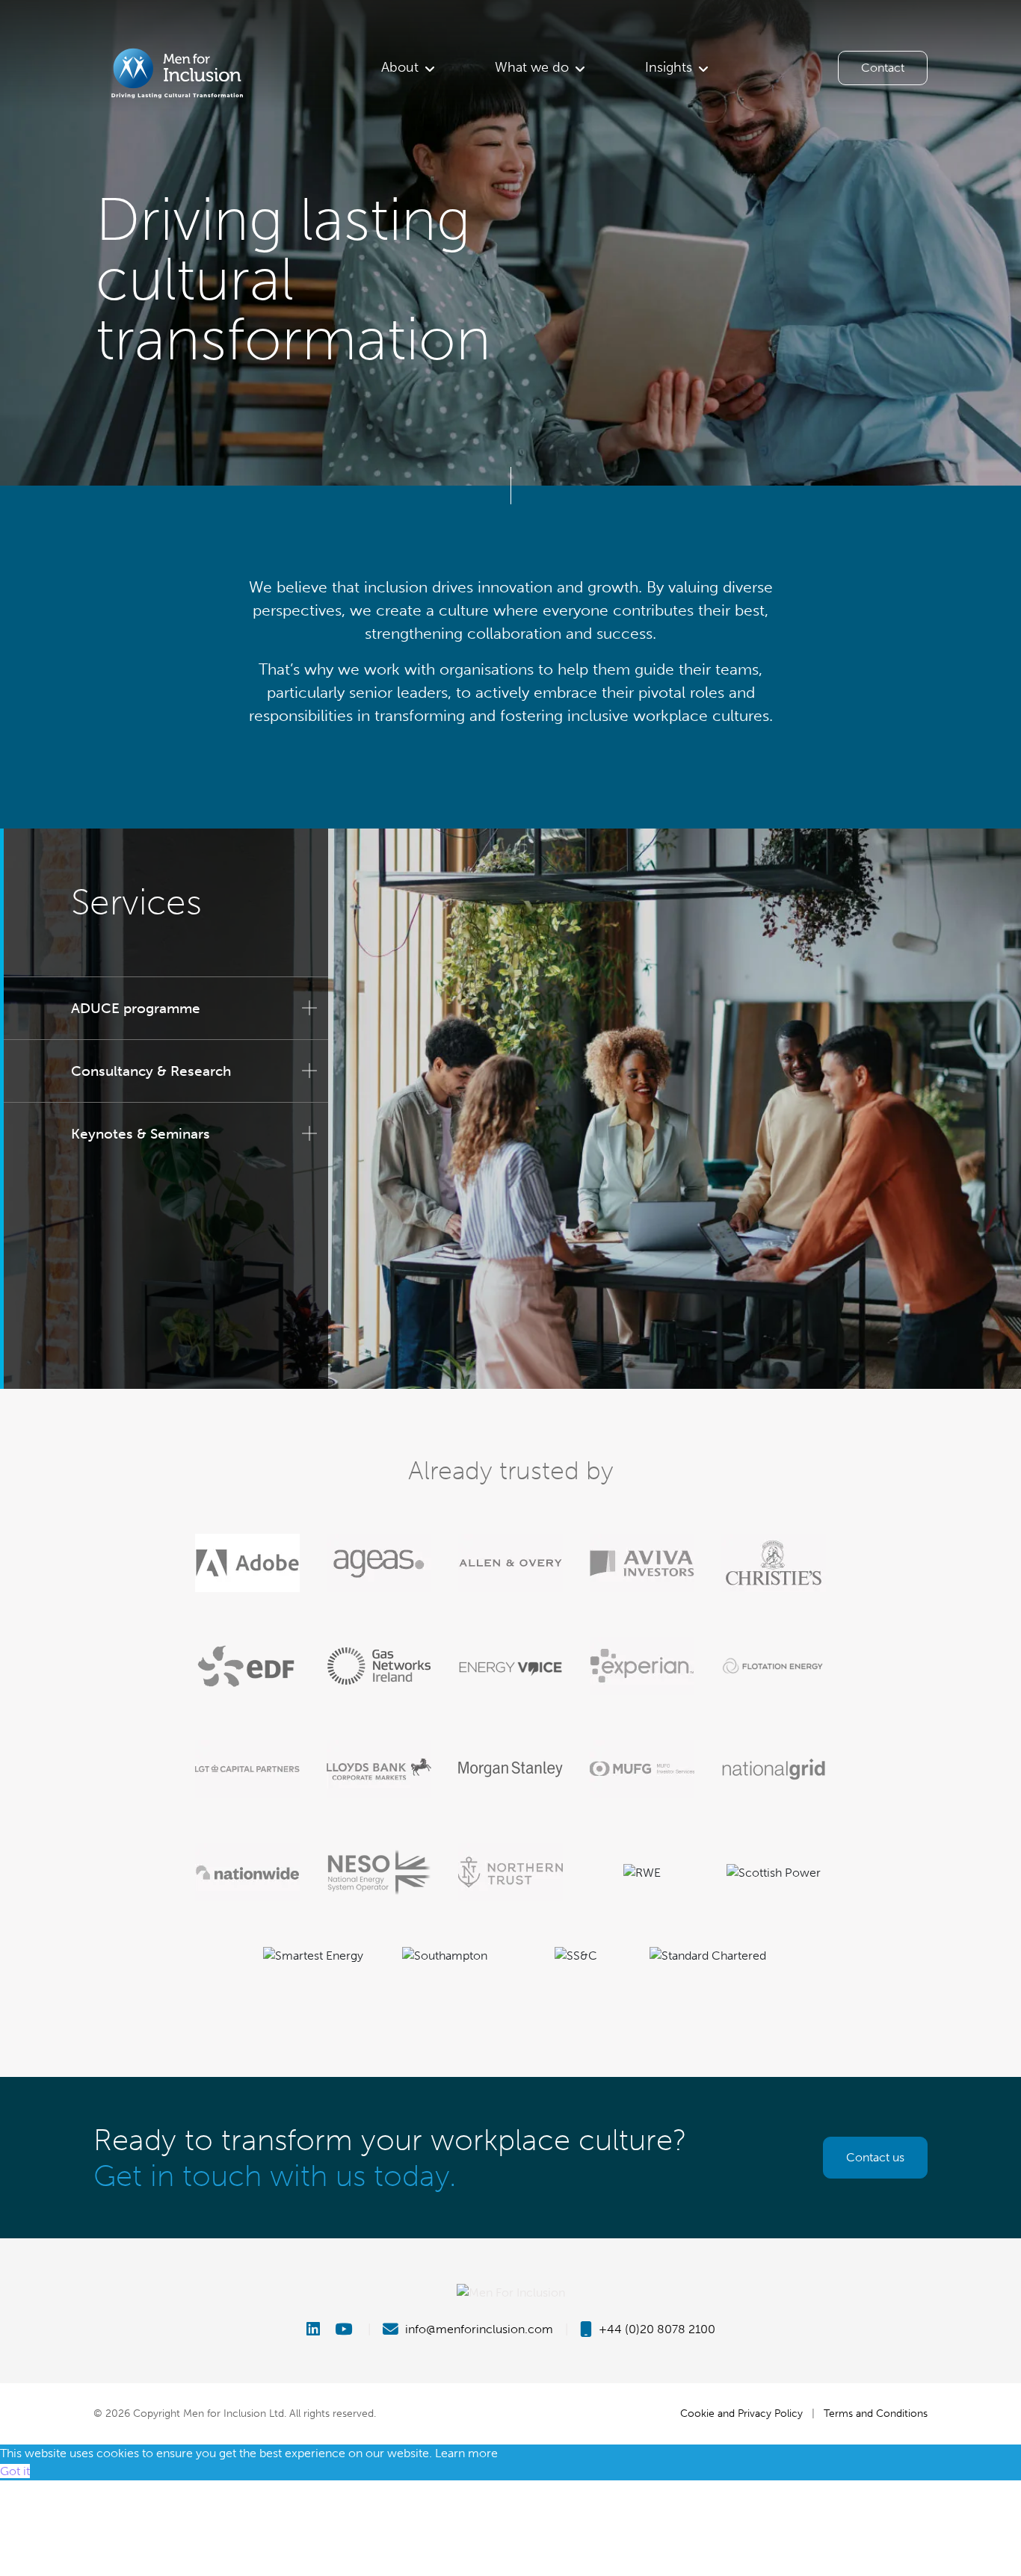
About (400, 67)
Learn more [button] (466, 2453)
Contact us (875, 2157)
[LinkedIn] (319, 2329)
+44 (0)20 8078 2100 (656, 2329)
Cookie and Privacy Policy (741, 2413)
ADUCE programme (136, 1008)
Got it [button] (15, 2471)
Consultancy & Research (151, 1071)
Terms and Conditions (876, 2413)
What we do (532, 67)
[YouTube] (345, 2329)
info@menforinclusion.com (478, 2329)
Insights (669, 67)
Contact (883, 68)
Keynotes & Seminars (141, 1134)
